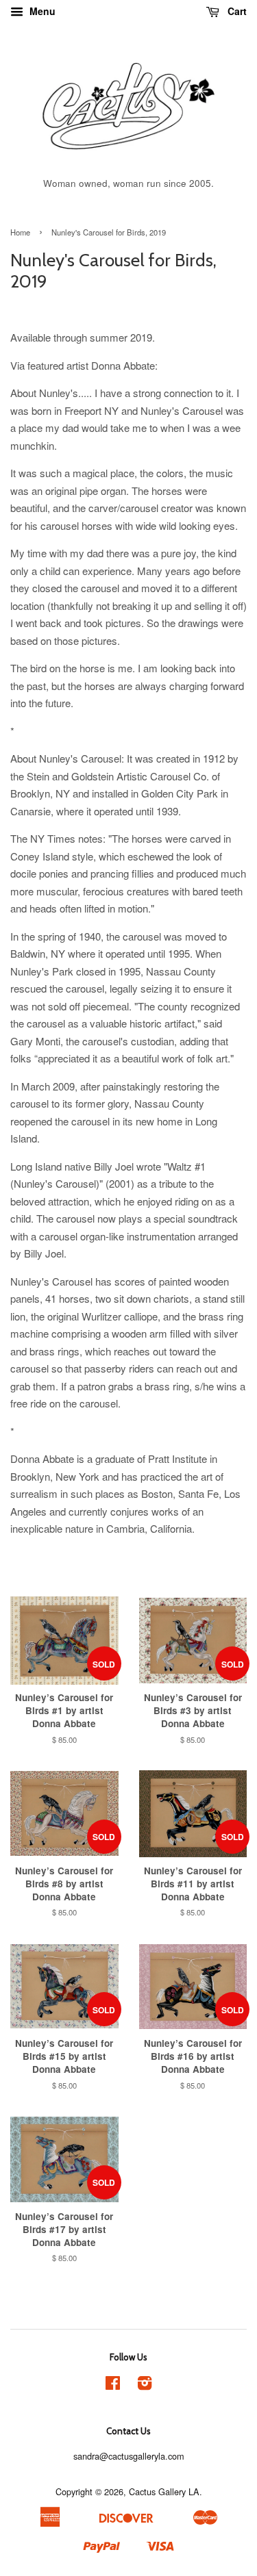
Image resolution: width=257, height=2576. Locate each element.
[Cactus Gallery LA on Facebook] (113, 2385)
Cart (236, 11)
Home (20, 232)
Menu (41, 11)
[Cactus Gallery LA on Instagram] (145, 2385)
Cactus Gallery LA (164, 2491)
